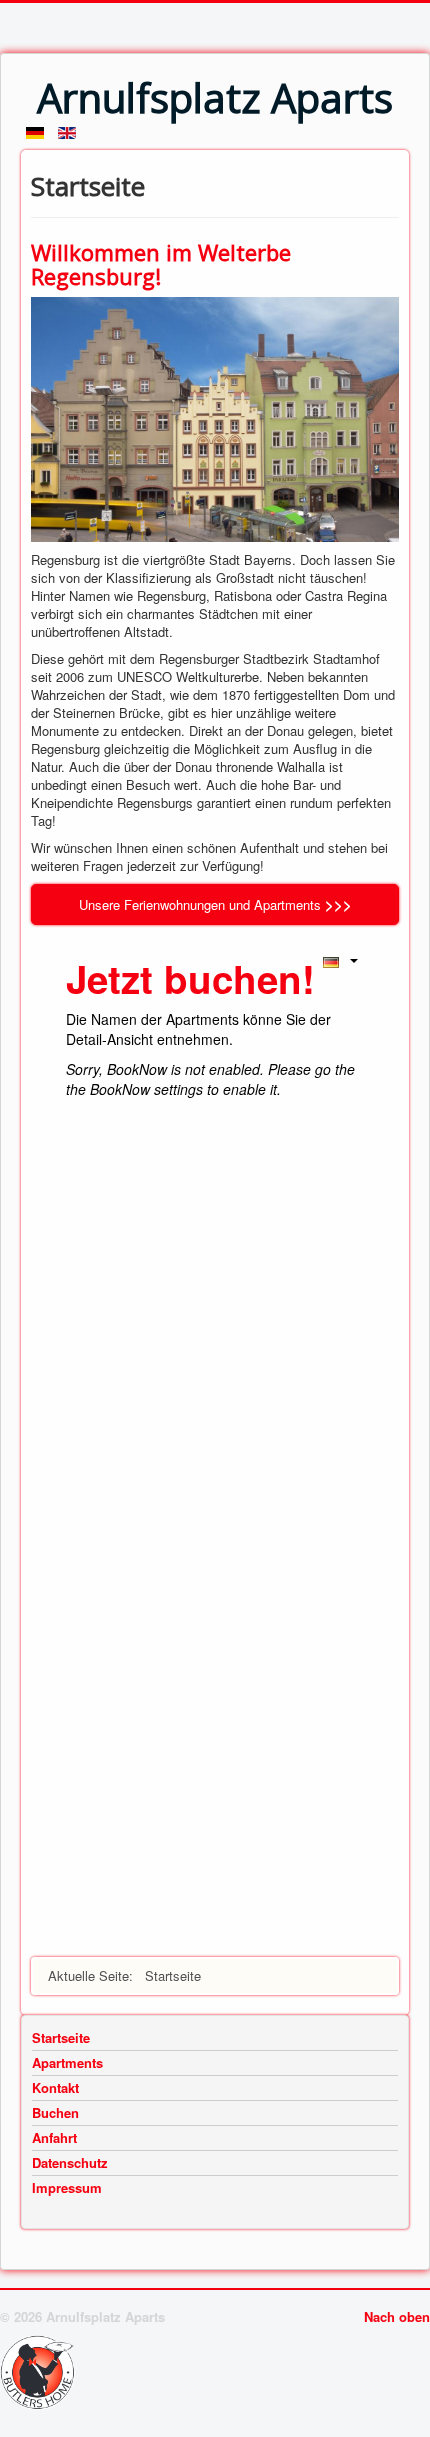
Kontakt (55, 2088)
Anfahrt (54, 2138)
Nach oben (397, 2316)
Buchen (55, 2113)
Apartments (67, 2063)
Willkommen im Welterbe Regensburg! (161, 264)
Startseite (61, 2038)
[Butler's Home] (42, 2370)
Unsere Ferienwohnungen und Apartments (200, 904)
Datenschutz (70, 2163)
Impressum (67, 2188)
